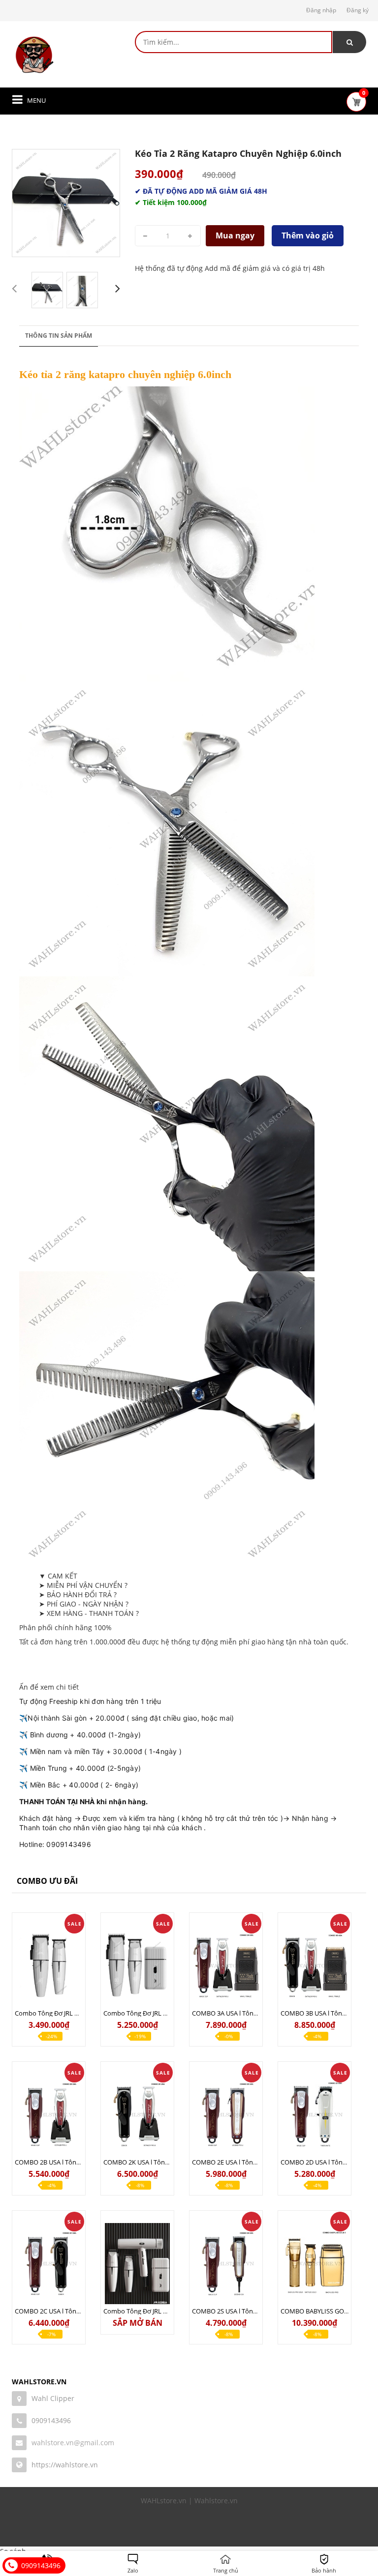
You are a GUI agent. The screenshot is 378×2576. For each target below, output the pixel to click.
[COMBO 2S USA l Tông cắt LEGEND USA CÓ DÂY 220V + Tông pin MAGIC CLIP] (226, 2264)
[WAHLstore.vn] (34, 55)
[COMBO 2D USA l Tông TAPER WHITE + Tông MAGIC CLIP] (315, 2115)
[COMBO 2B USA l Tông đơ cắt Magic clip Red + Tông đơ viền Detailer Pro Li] (49, 2115)
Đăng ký (358, 10)
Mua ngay (235, 235)
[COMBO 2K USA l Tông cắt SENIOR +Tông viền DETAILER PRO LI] (137, 2115)
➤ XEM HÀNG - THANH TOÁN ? (89, 1613)
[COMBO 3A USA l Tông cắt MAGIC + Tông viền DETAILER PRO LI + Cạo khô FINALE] (226, 1966)
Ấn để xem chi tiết (49, 1687)
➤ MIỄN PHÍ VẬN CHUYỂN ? (83, 1585)
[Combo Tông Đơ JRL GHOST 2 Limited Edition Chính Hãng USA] (137, 1966)
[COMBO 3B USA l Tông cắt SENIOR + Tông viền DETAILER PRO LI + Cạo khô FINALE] (315, 1966)
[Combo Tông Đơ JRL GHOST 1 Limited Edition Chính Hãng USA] (49, 1966)
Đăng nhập (321, 10)
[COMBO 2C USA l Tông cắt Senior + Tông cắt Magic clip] (49, 2264)
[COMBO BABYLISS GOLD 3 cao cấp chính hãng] (315, 2264)
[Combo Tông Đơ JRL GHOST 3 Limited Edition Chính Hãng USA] (137, 2264)
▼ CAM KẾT (58, 1576)
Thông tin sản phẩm (59, 336)
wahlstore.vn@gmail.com (73, 2443)
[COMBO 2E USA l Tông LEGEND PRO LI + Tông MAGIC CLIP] (226, 2115)
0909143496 (51, 2420)
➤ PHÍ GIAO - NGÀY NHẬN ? (84, 1604)
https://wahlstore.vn (65, 2465)
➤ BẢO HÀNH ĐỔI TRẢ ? (78, 1595)
